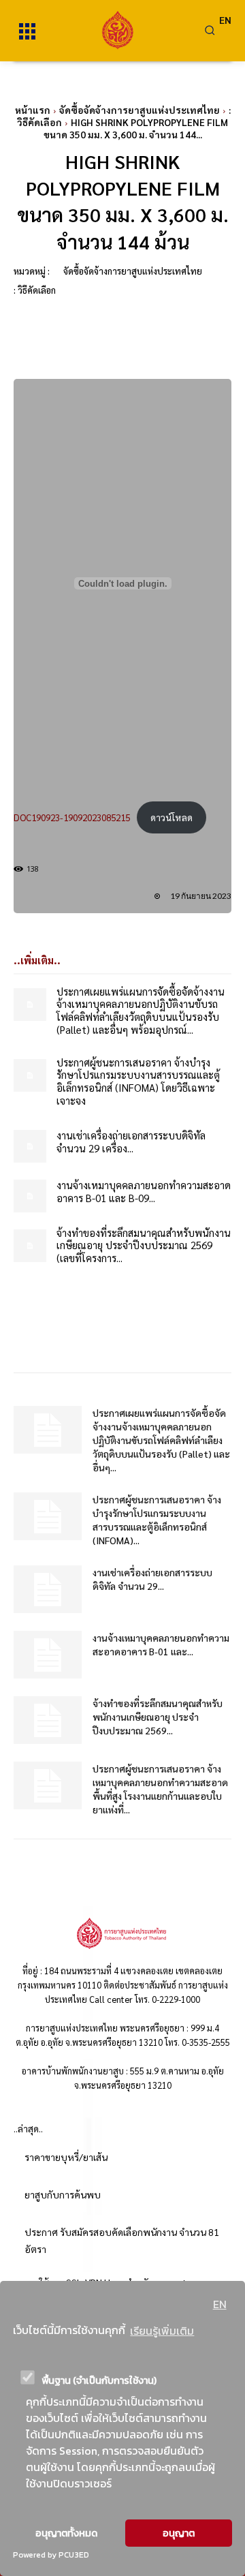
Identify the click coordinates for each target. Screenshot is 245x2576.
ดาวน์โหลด (171, 817)
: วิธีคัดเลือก (35, 290)
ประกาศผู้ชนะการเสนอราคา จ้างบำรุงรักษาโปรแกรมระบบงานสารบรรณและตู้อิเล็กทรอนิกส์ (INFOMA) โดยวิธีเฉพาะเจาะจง (138, 1081)
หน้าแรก (33, 110)
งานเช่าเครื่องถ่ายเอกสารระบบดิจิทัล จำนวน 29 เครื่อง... (131, 1141)
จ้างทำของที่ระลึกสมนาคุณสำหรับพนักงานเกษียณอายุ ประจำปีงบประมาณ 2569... (158, 1717)
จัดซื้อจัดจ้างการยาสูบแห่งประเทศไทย (140, 110)
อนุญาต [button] (179, 2533)
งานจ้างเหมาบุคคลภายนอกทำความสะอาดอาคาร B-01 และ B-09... (144, 1191)
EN (220, 2304)
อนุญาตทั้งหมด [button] (66, 2533)
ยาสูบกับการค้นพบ (63, 2194)
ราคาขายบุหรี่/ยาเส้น (66, 2157)
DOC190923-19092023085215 (72, 817)
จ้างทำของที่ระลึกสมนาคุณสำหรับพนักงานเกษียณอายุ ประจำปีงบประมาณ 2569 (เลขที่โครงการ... (144, 1245)
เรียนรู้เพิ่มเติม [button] (162, 2331)
